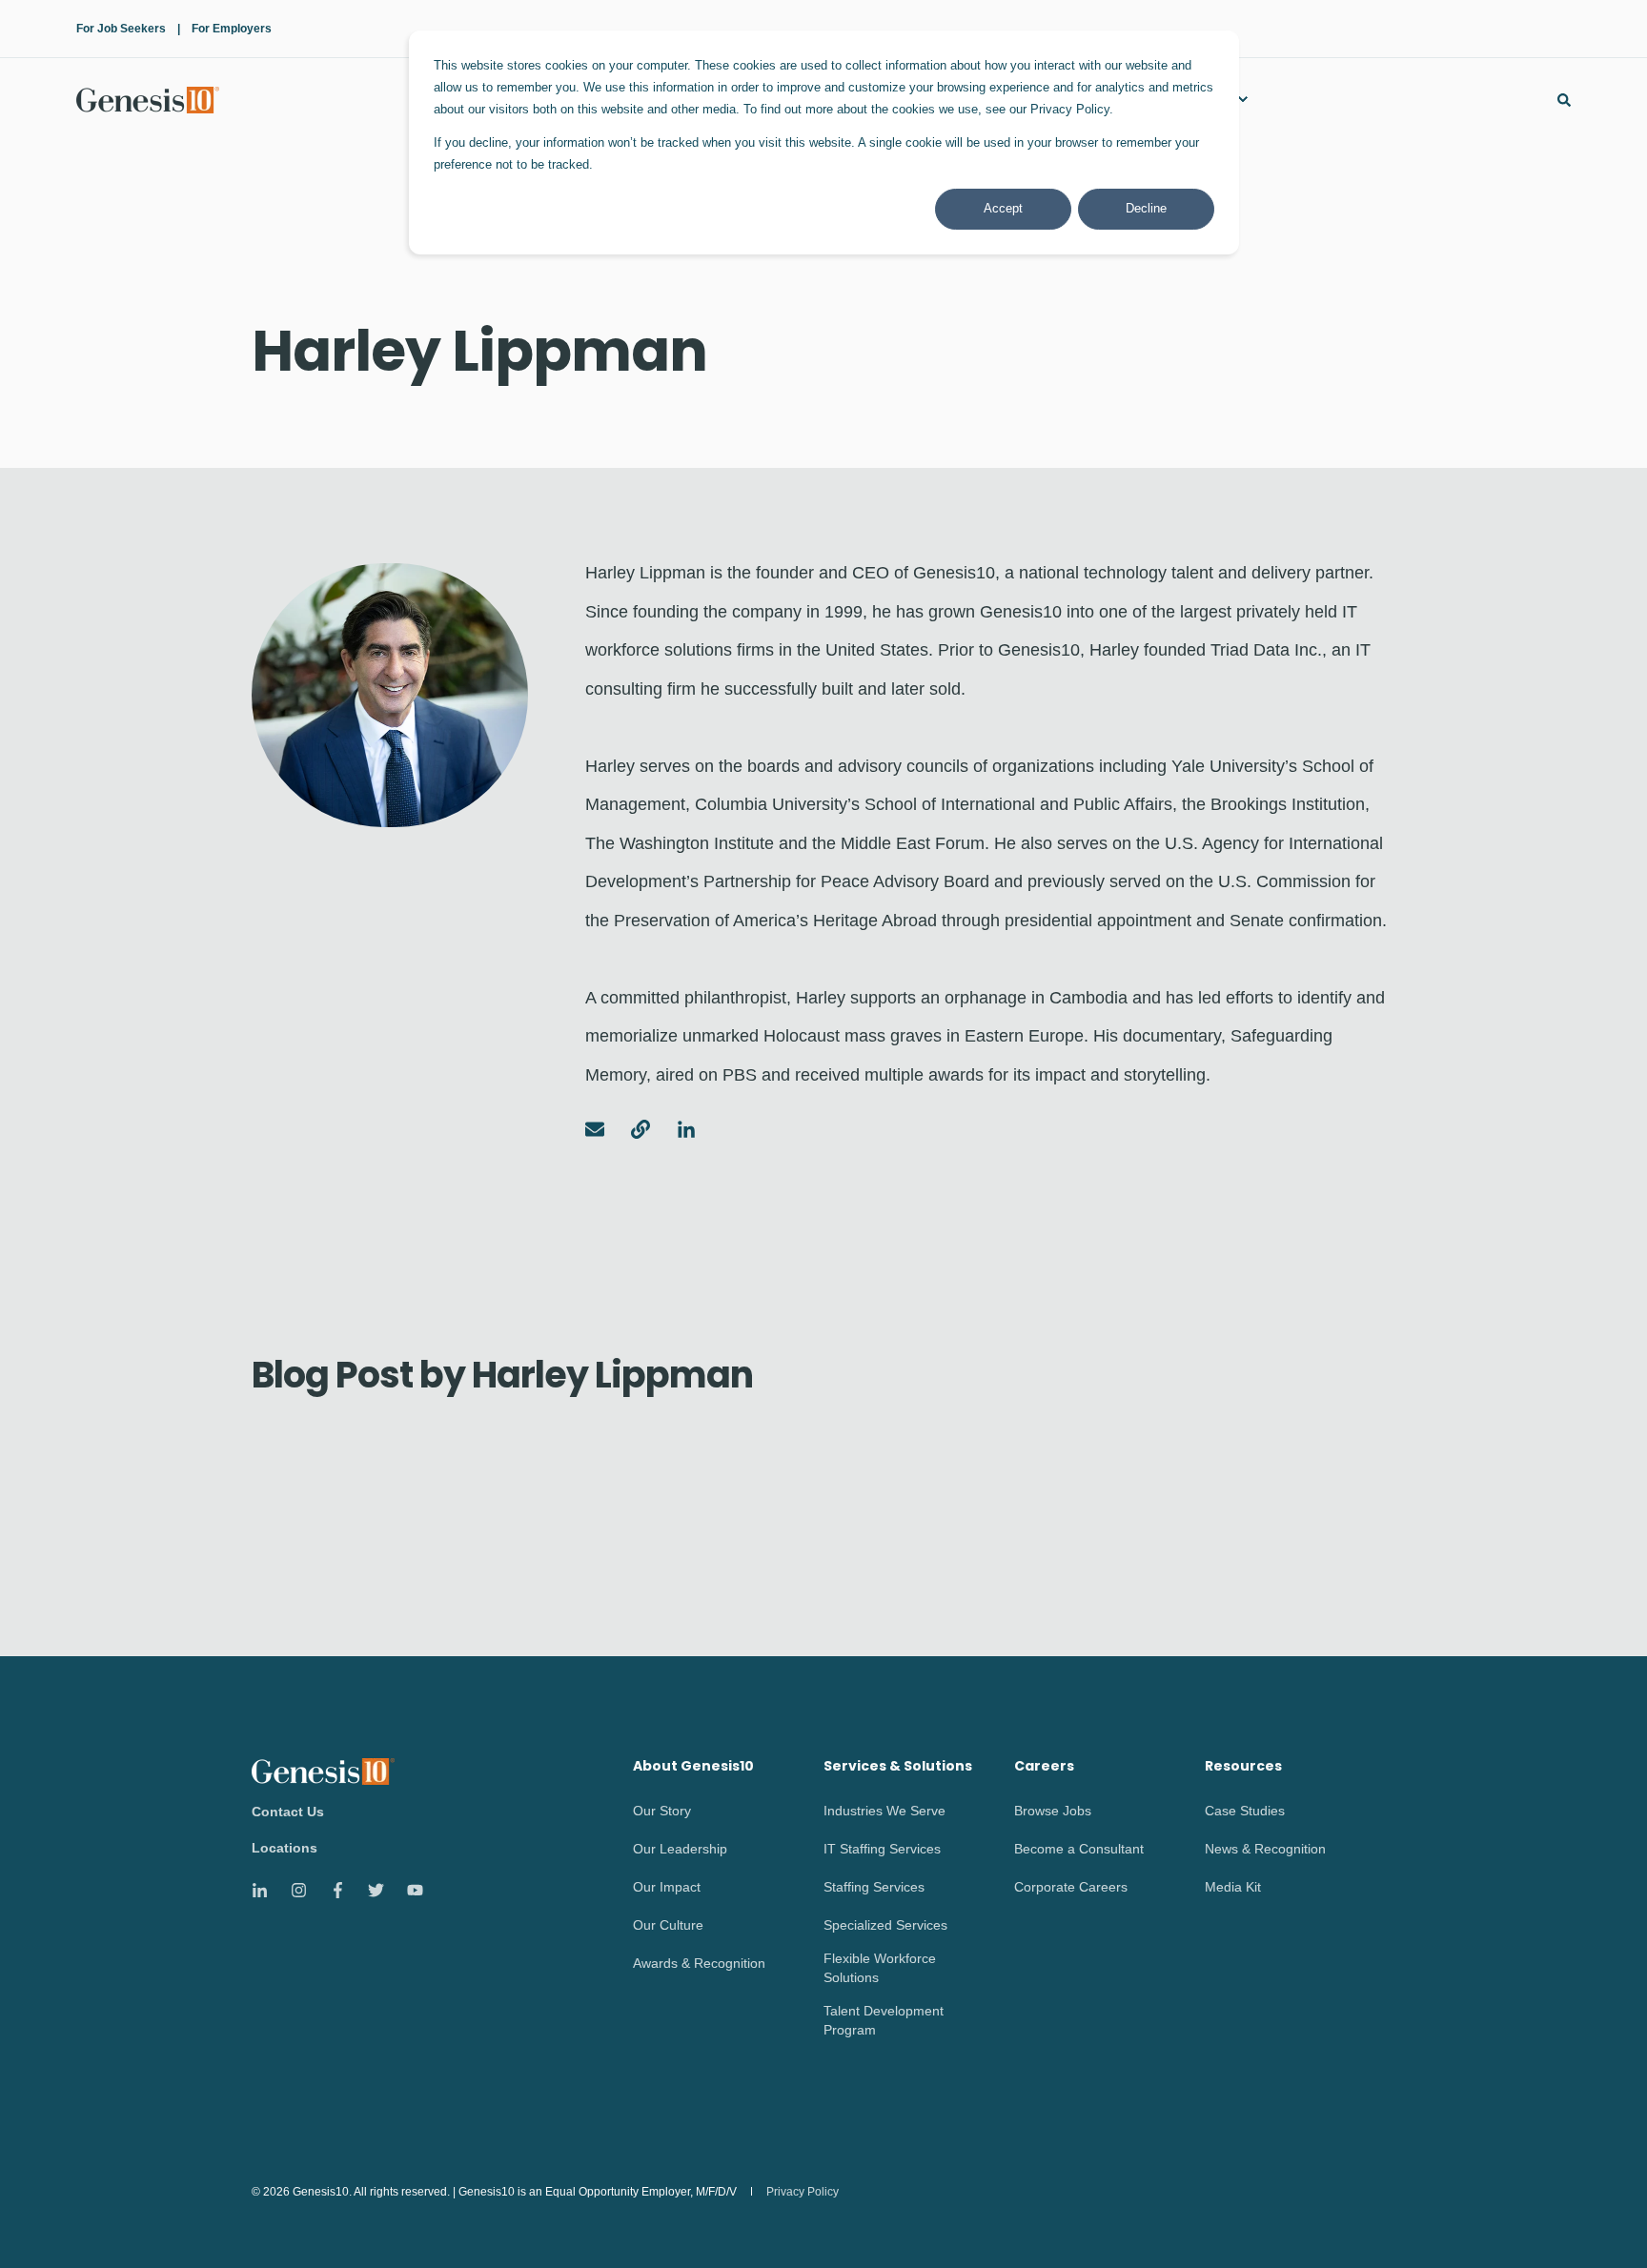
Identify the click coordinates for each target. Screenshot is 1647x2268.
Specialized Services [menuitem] (885, 1925)
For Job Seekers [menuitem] (121, 29)
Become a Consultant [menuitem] (1079, 1849)
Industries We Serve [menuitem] (884, 1811)
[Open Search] (1564, 99)
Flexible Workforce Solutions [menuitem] (880, 1968)
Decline (1146, 208)
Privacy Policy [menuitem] (803, 2192)
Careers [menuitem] (1044, 1767)
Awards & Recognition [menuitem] (699, 1963)
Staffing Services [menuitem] (874, 1887)
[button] (1599, 2220)
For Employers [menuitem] (232, 29)
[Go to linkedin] (680, 1129)
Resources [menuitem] (1243, 1767)
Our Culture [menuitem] (668, 1925)
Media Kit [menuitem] (1233, 1887)
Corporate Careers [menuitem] (1071, 1887)
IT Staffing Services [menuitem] (882, 1849)
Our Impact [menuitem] (667, 1887)
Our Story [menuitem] (662, 1811)
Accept (1003, 208)
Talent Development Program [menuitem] (884, 2020)
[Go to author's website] (640, 1129)
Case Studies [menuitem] (1245, 1811)
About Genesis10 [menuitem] (693, 1767)
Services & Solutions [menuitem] (898, 1767)
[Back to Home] (148, 99)
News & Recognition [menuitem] (1265, 1849)
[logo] (323, 1771)
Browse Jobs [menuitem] (1053, 1811)
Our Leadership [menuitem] (680, 1849)
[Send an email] (601, 1129)
